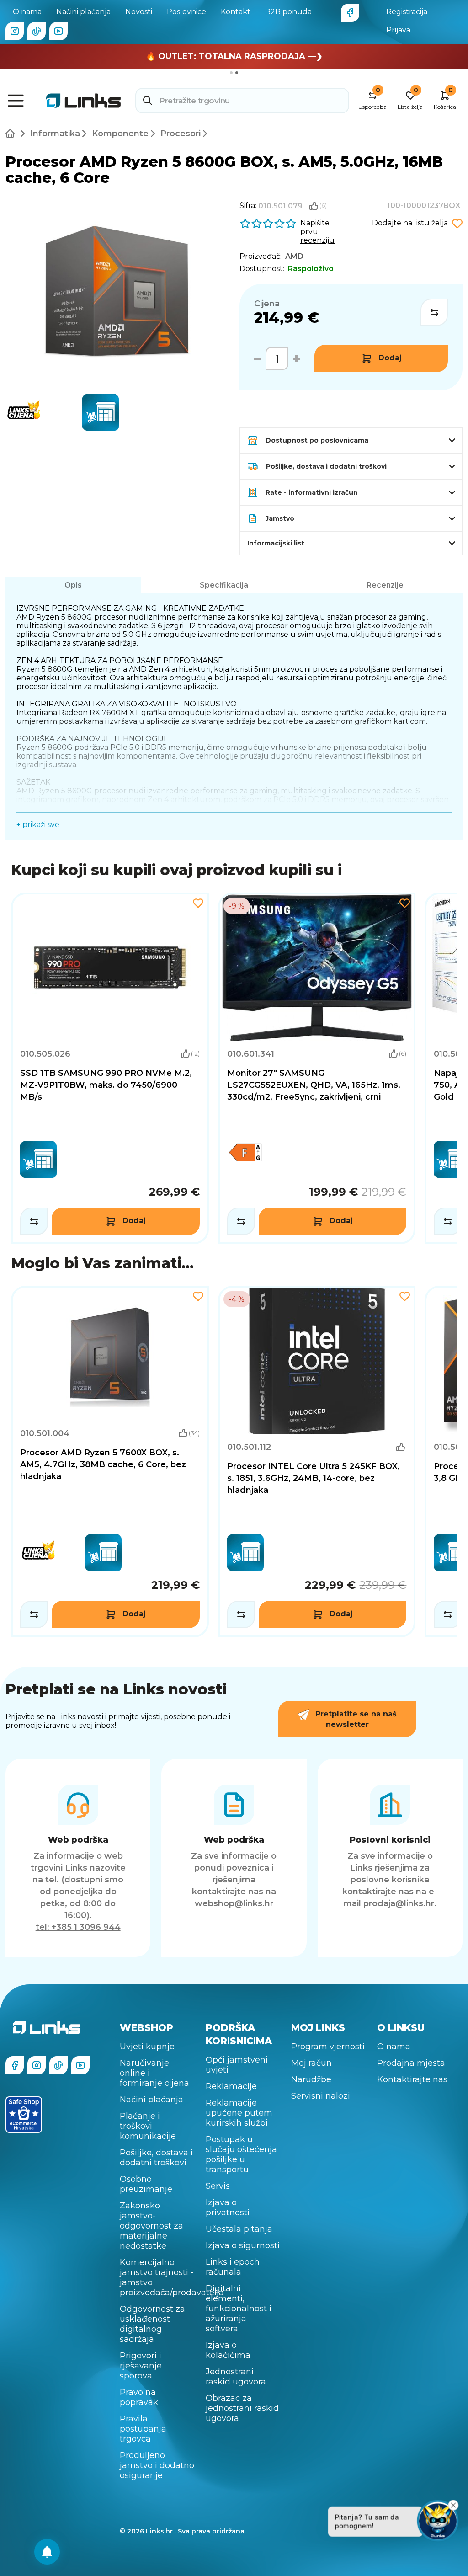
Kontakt (236, 12)
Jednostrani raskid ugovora (236, 2377)
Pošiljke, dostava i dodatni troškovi (156, 2158)
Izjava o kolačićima (228, 2350)
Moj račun (311, 2063)
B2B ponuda (288, 12)
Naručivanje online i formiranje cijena (154, 2073)
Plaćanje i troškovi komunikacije (148, 2126)
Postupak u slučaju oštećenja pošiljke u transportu (241, 2154)
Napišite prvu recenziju (317, 232)
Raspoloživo (311, 269)
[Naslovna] (12, 134)
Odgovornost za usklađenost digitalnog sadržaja (152, 2324)
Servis (218, 2186)
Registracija (407, 12)
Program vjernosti (328, 2047)
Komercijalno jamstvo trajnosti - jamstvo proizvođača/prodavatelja (157, 2277)
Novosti (139, 12)
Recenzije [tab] (385, 585)
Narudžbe (311, 2079)
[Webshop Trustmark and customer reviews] (24, 2115)
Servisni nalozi (321, 2096)
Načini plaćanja (83, 12)
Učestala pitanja (239, 2229)
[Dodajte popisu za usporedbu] (434, 312)
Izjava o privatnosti (228, 2207)
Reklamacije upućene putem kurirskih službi (239, 2113)
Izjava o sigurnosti (243, 2245)
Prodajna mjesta (411, 2063)
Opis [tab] (73, 585)
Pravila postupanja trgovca (143, 2429)
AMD (294, 256)
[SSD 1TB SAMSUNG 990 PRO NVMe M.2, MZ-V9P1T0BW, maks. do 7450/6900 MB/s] (110, 1068)
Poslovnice (186, 12)
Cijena (267, 304)
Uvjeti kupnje (147, 2047)
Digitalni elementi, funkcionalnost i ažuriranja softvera (239, 2309)
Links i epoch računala (233, 2267)
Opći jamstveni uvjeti (237, 2065)
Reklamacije (231, 2086)
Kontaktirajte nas (412, 2079)
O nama (27, 12)
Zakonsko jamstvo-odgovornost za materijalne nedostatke (152, 2226)
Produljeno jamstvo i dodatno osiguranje (157, 2465)
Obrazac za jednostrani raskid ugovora (242, 2408)
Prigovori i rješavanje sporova (141, 2366)
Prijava (398, 30)
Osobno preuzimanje (146, 2184)
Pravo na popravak (139, 2397)
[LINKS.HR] (47, 2552)
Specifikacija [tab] (224, 585)
